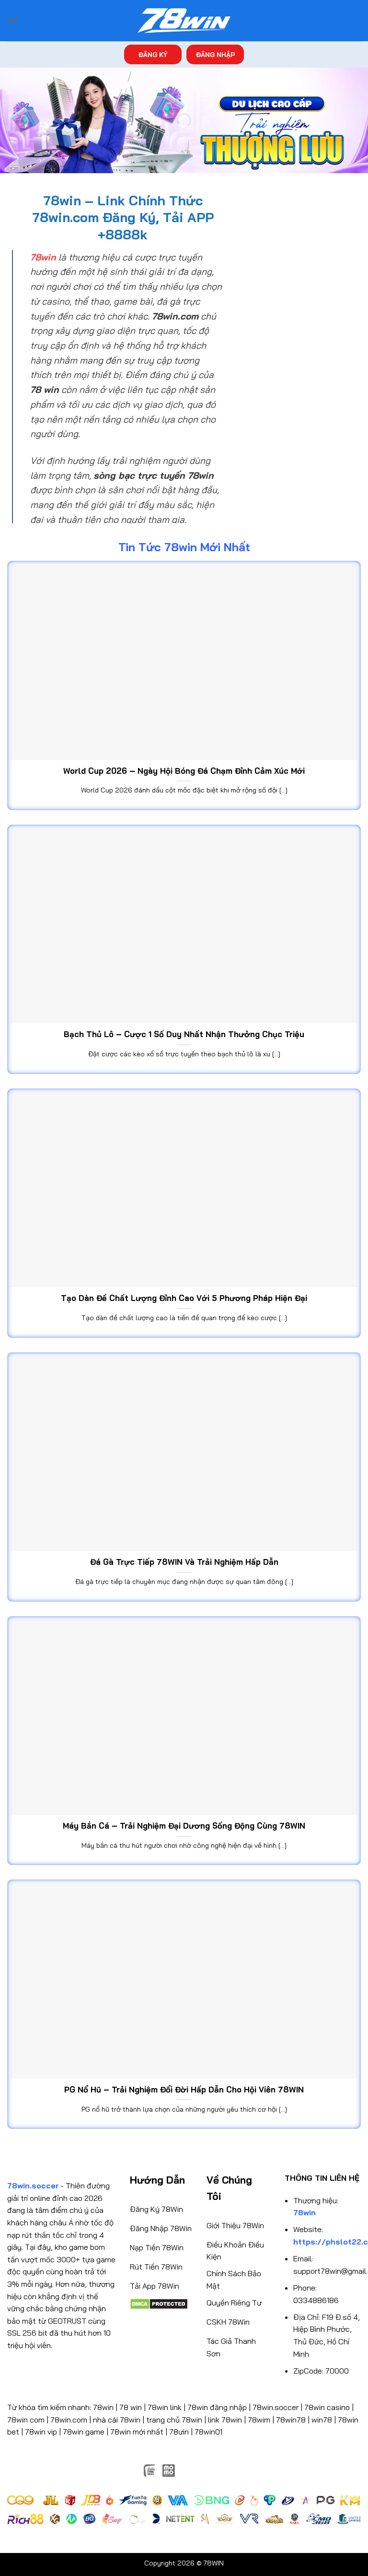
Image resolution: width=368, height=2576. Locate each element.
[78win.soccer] (184, 21)
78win (103, 2407)
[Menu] (13, 20)
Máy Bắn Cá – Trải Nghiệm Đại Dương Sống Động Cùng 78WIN (184, 1826)
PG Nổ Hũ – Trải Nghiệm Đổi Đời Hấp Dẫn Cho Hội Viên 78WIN (184, 2089)
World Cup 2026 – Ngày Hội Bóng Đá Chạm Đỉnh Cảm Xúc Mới (184, 771)
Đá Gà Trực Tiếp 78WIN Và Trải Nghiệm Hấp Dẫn (184, 1562)
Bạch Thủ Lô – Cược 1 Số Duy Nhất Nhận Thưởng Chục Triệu (184, 1034)
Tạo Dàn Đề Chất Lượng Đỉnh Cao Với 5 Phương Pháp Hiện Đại (184, 1298)
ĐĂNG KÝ (153, 54)
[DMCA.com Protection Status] (159, 2303)
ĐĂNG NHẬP (215, 54)
